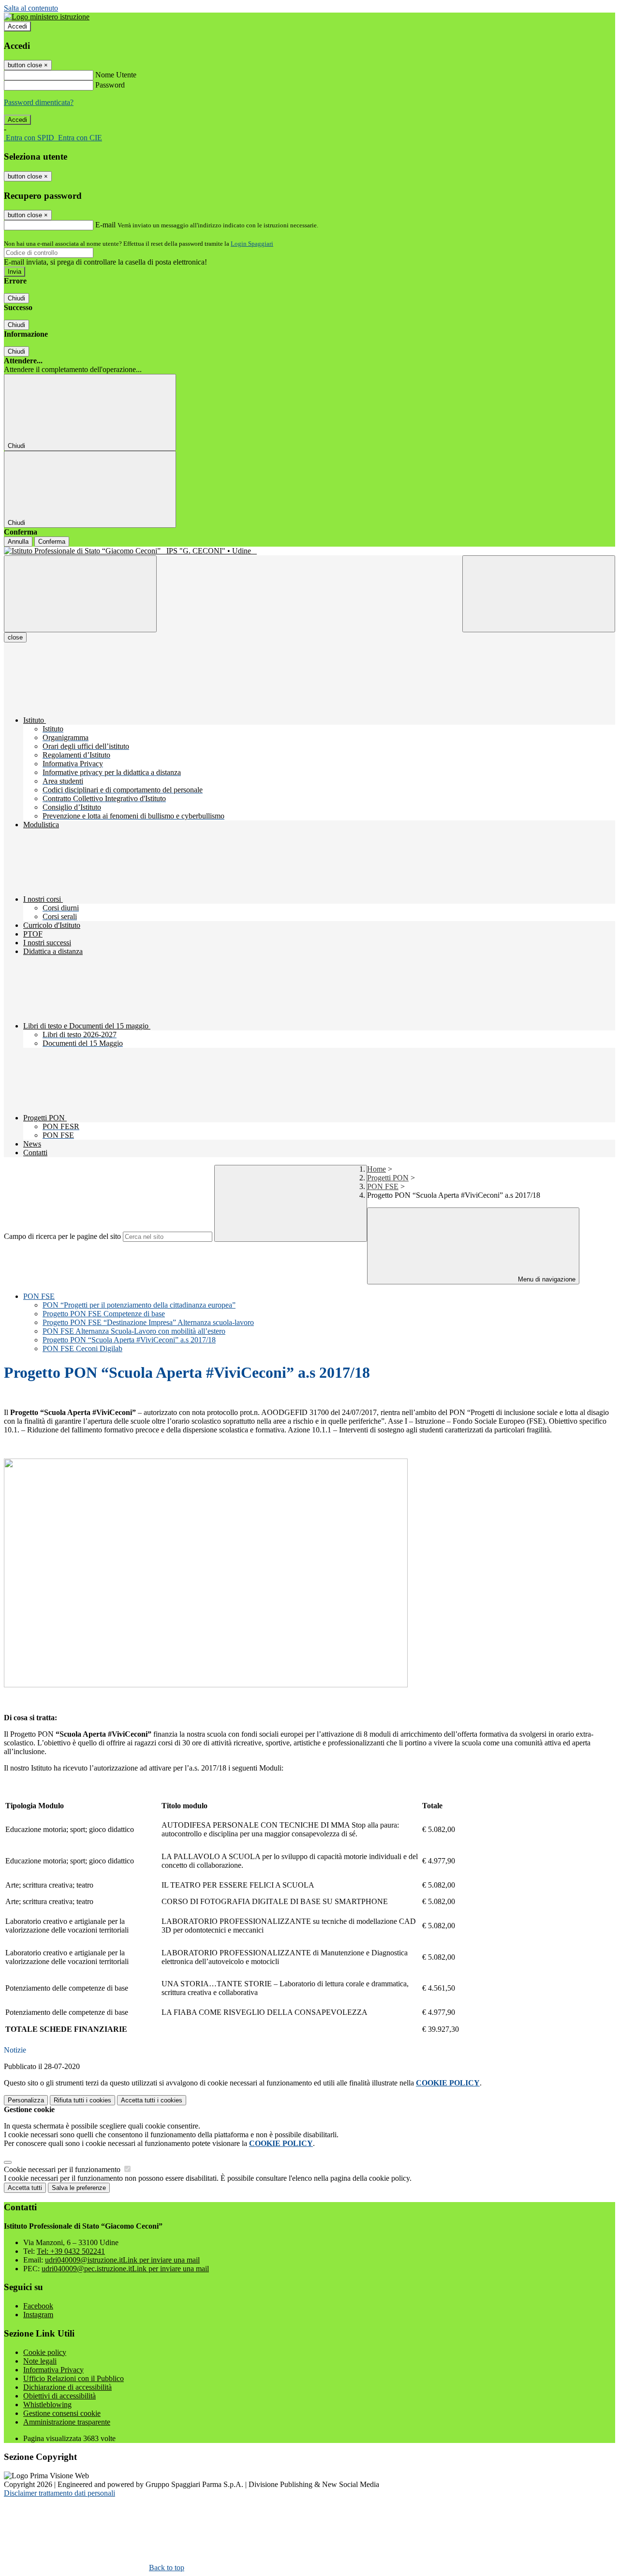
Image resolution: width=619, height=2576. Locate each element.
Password (110, 85)
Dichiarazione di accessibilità (67, 2387)
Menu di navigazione (546, 1279)
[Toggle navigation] (80, 594)
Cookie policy (45, 2352)
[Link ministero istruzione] (47, 17)
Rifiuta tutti (82, 2100)
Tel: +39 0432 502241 (71, 2251)
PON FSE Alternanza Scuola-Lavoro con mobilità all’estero (134, 1331)
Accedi (17, 26)
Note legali (40, 2361)
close (15, 637)
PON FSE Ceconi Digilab (82, 1348)
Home (376, 1169)
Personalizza (26, 2100)
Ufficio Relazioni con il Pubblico (74, 2378)
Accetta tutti (152, 2100)
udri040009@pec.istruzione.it (125, 2269)
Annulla (18, 542)
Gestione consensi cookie (62, 2413)
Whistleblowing (47, 2405)
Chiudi (16, 298)
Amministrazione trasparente (67, 2422)
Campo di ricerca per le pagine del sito (62, 1236)
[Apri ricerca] (539, 594)
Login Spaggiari (252, 244)
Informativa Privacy (53, 2370)
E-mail (105, 225)
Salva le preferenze (79, 2188)
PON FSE (383, 1186)
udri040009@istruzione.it (122, 2260)
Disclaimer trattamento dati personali (59, 2493)
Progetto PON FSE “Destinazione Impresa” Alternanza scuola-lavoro (148, 1322)
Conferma (52, 542)
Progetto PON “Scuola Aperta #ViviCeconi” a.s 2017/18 (129, 1340)
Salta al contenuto (31, 8)
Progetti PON (388, 1178)
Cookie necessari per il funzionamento (63, 2169)
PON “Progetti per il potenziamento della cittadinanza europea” (139, 1305)
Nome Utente (116, 75)
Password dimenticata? (39, 102)
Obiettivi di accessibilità (59, 2396)
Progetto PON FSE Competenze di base (104, 1314)
